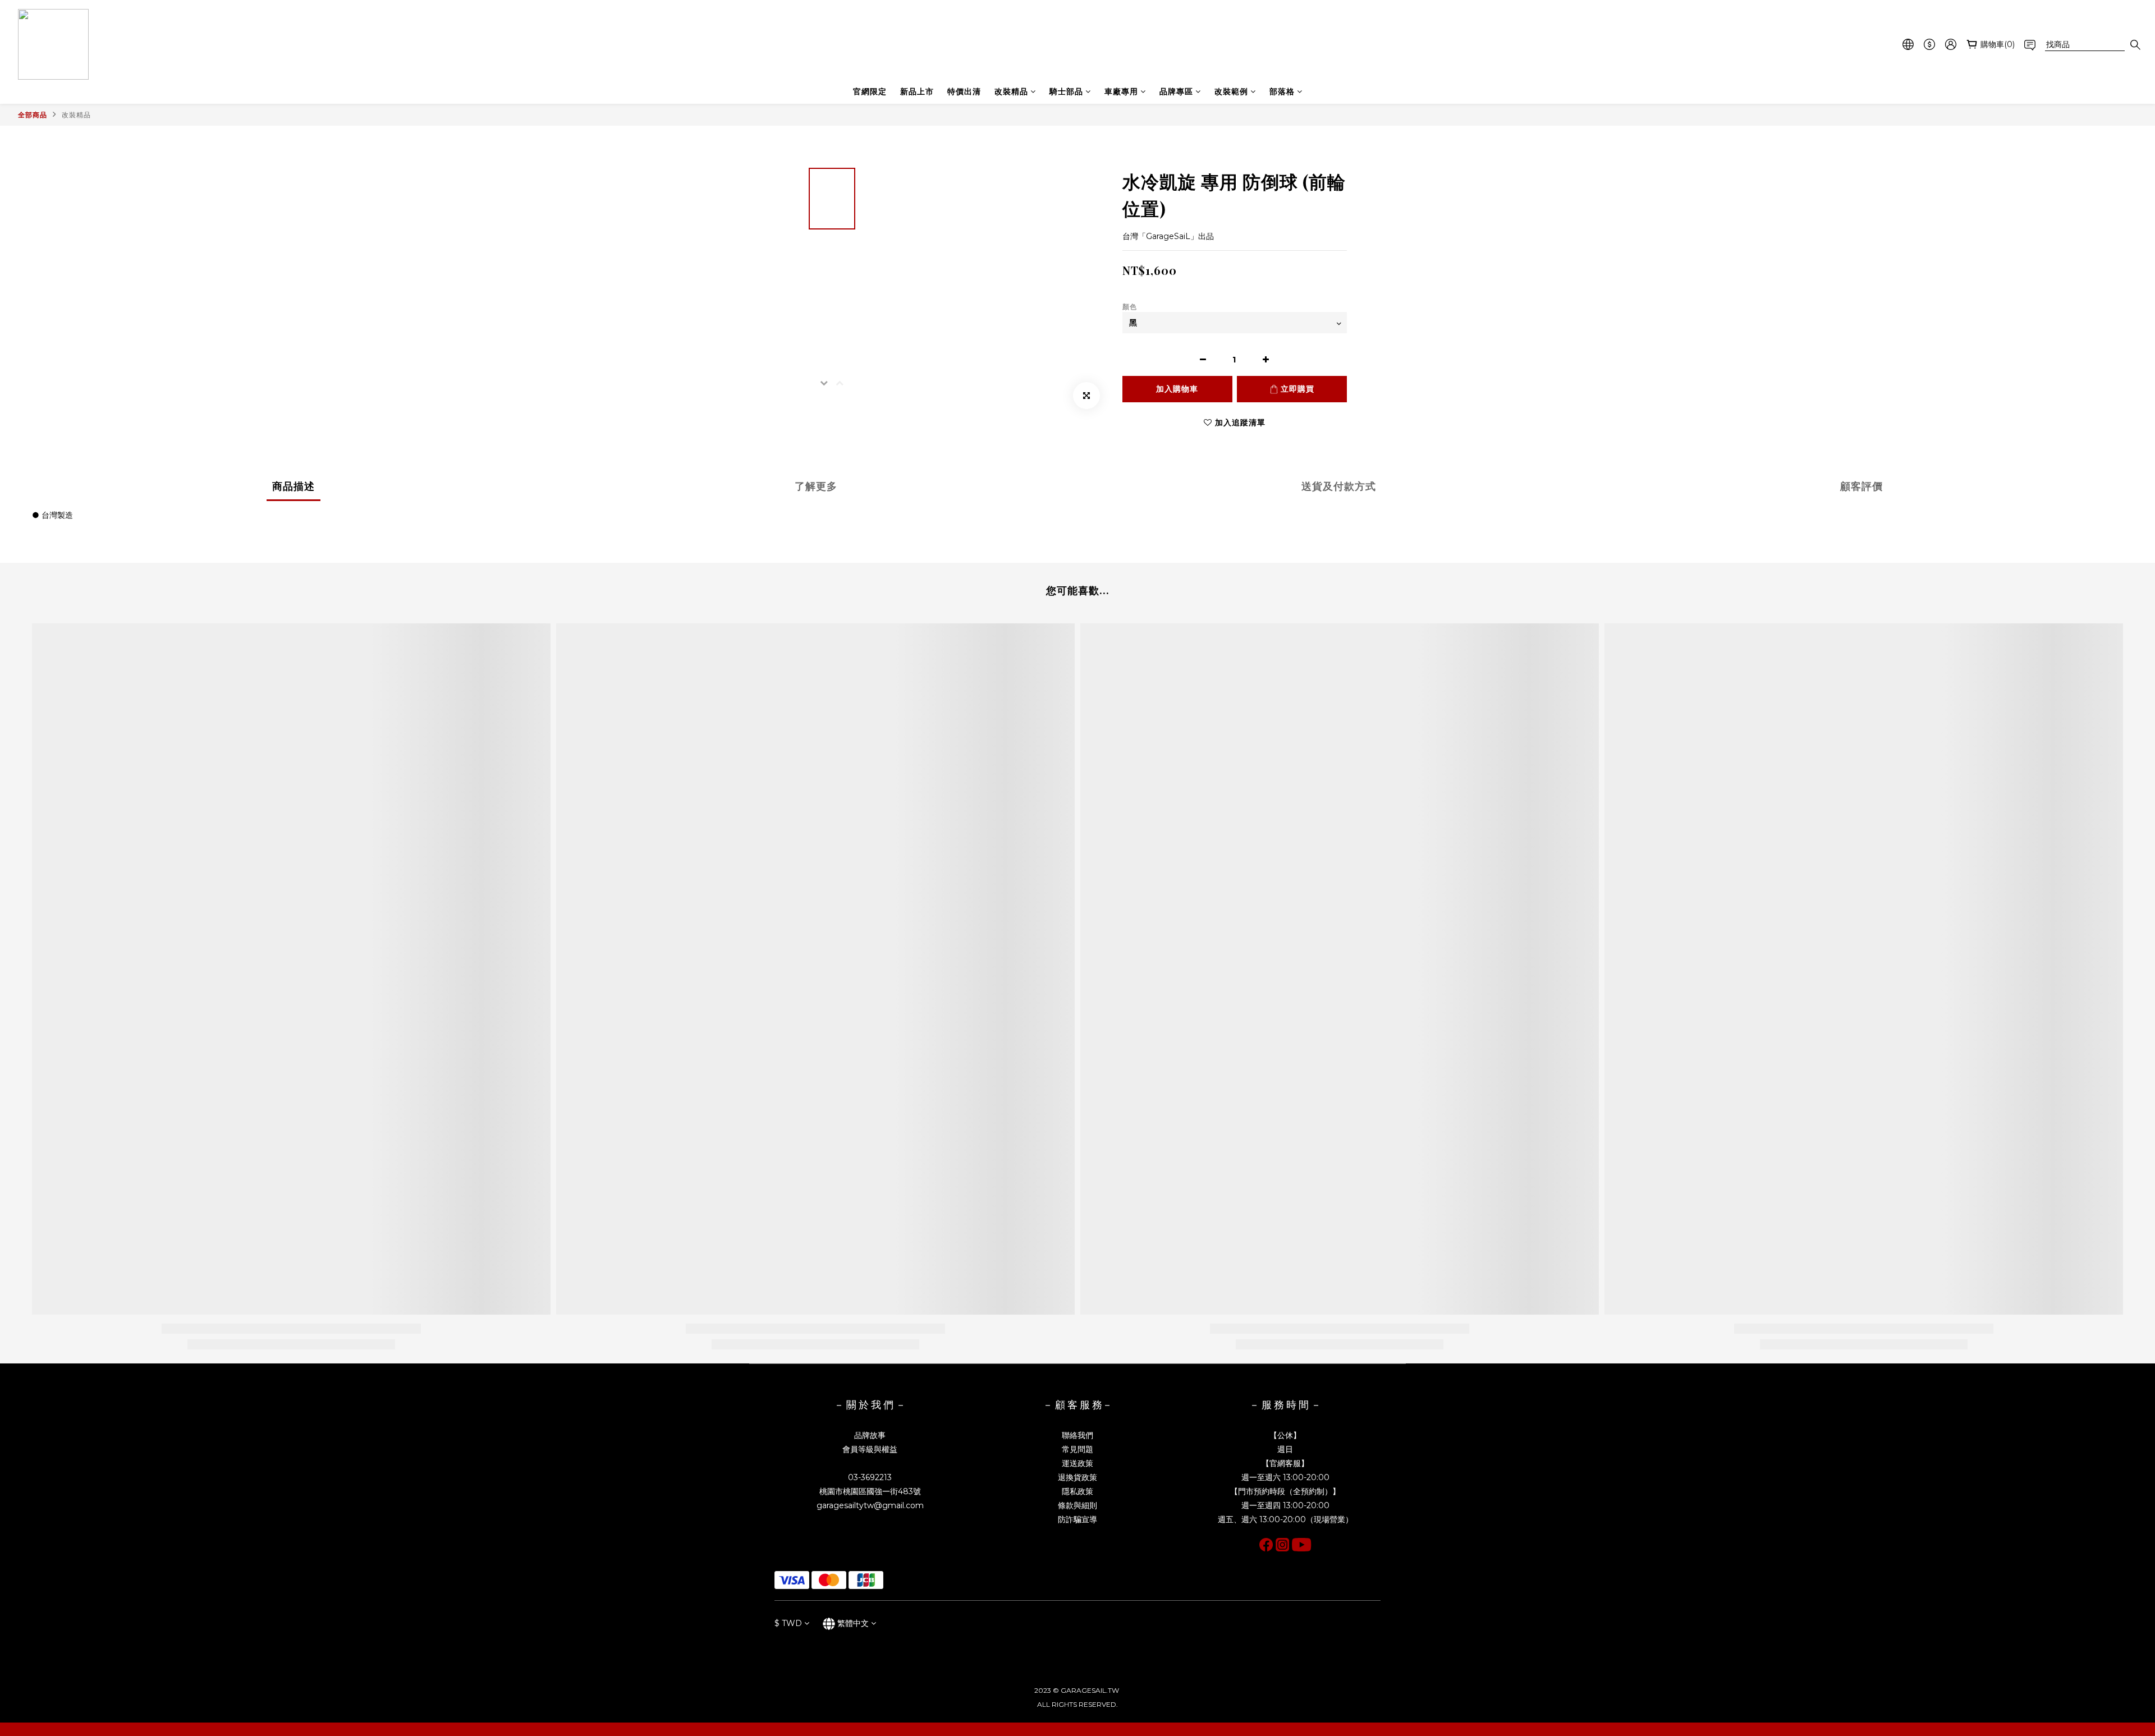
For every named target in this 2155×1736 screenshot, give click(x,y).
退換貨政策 (1077, 1477)
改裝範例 (1231, 91)
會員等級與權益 (870, 1449)
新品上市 (917, 91)
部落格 (1282, 91)
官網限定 (870, 91)
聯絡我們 (1077, 1435)
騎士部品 (1066, 91)
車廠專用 (1121, 91)
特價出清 (964, 91)
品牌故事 (870, 1435)
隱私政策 (1077, 1491)
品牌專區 (1176, 91)
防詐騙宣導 (1077, 1519)
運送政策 (1077, 1463)
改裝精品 (1011, 91)
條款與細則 (1077, 1505)
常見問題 (1077, 1449)
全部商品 (33, 115)
